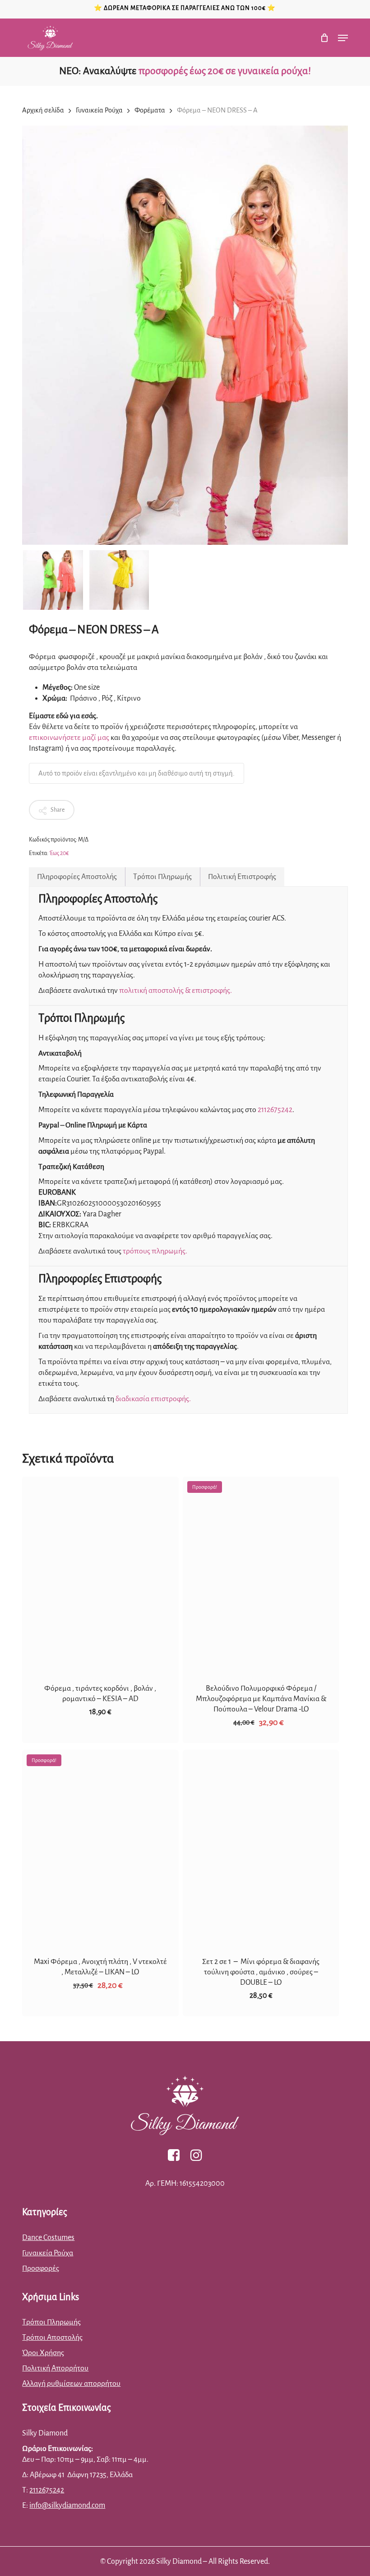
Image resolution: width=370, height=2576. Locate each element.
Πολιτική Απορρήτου (55, 2368)
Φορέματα (150, 110)
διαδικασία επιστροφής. (153, 1399)
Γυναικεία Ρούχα (99, 110)
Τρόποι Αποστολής (52, 2338)
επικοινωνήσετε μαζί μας (69, 738)
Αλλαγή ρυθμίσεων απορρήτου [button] (71, 2384)
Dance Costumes (48, 2238)
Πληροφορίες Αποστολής (77, 877)
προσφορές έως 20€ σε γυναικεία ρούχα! (225, 71)
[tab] (77, 877)
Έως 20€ (59, 853)
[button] (343, 38)
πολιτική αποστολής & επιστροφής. (176, 991)
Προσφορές (41, 2268)
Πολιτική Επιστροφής (242, 877)
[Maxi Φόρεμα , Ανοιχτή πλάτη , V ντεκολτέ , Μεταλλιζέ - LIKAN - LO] (100, 1848)
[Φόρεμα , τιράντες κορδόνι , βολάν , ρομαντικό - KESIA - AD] (100, 1574)
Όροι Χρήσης (43, 2353)
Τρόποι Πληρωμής (162, 877)
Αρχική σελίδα (43, 110)
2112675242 (275, 1110)
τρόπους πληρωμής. (155, 1251)
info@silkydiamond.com (67, 2506)
